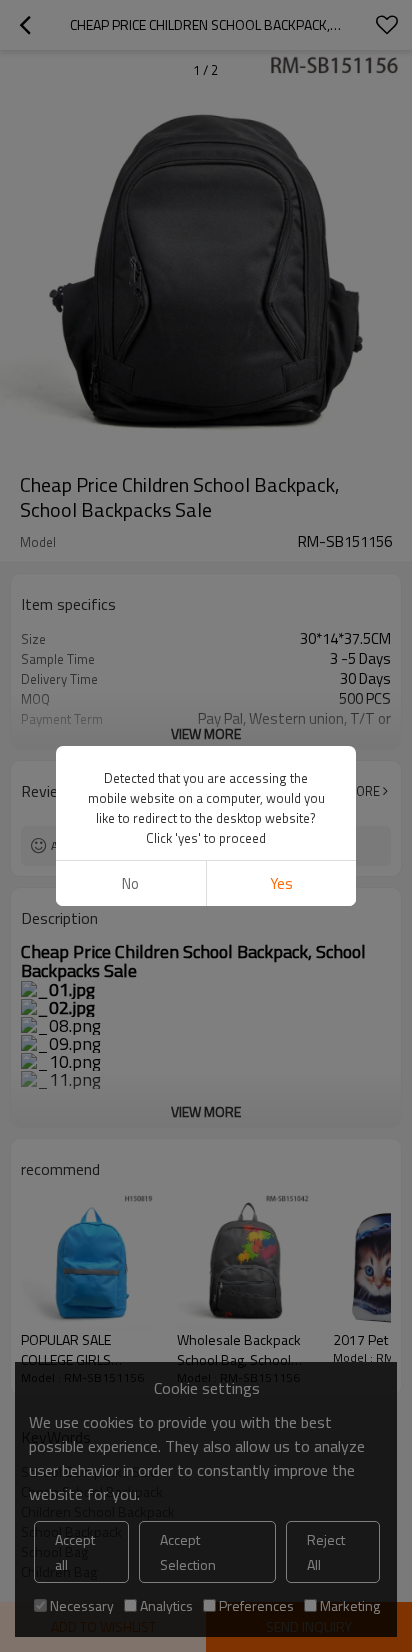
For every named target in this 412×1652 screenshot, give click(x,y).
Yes (281, 883)
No (130, 883)
